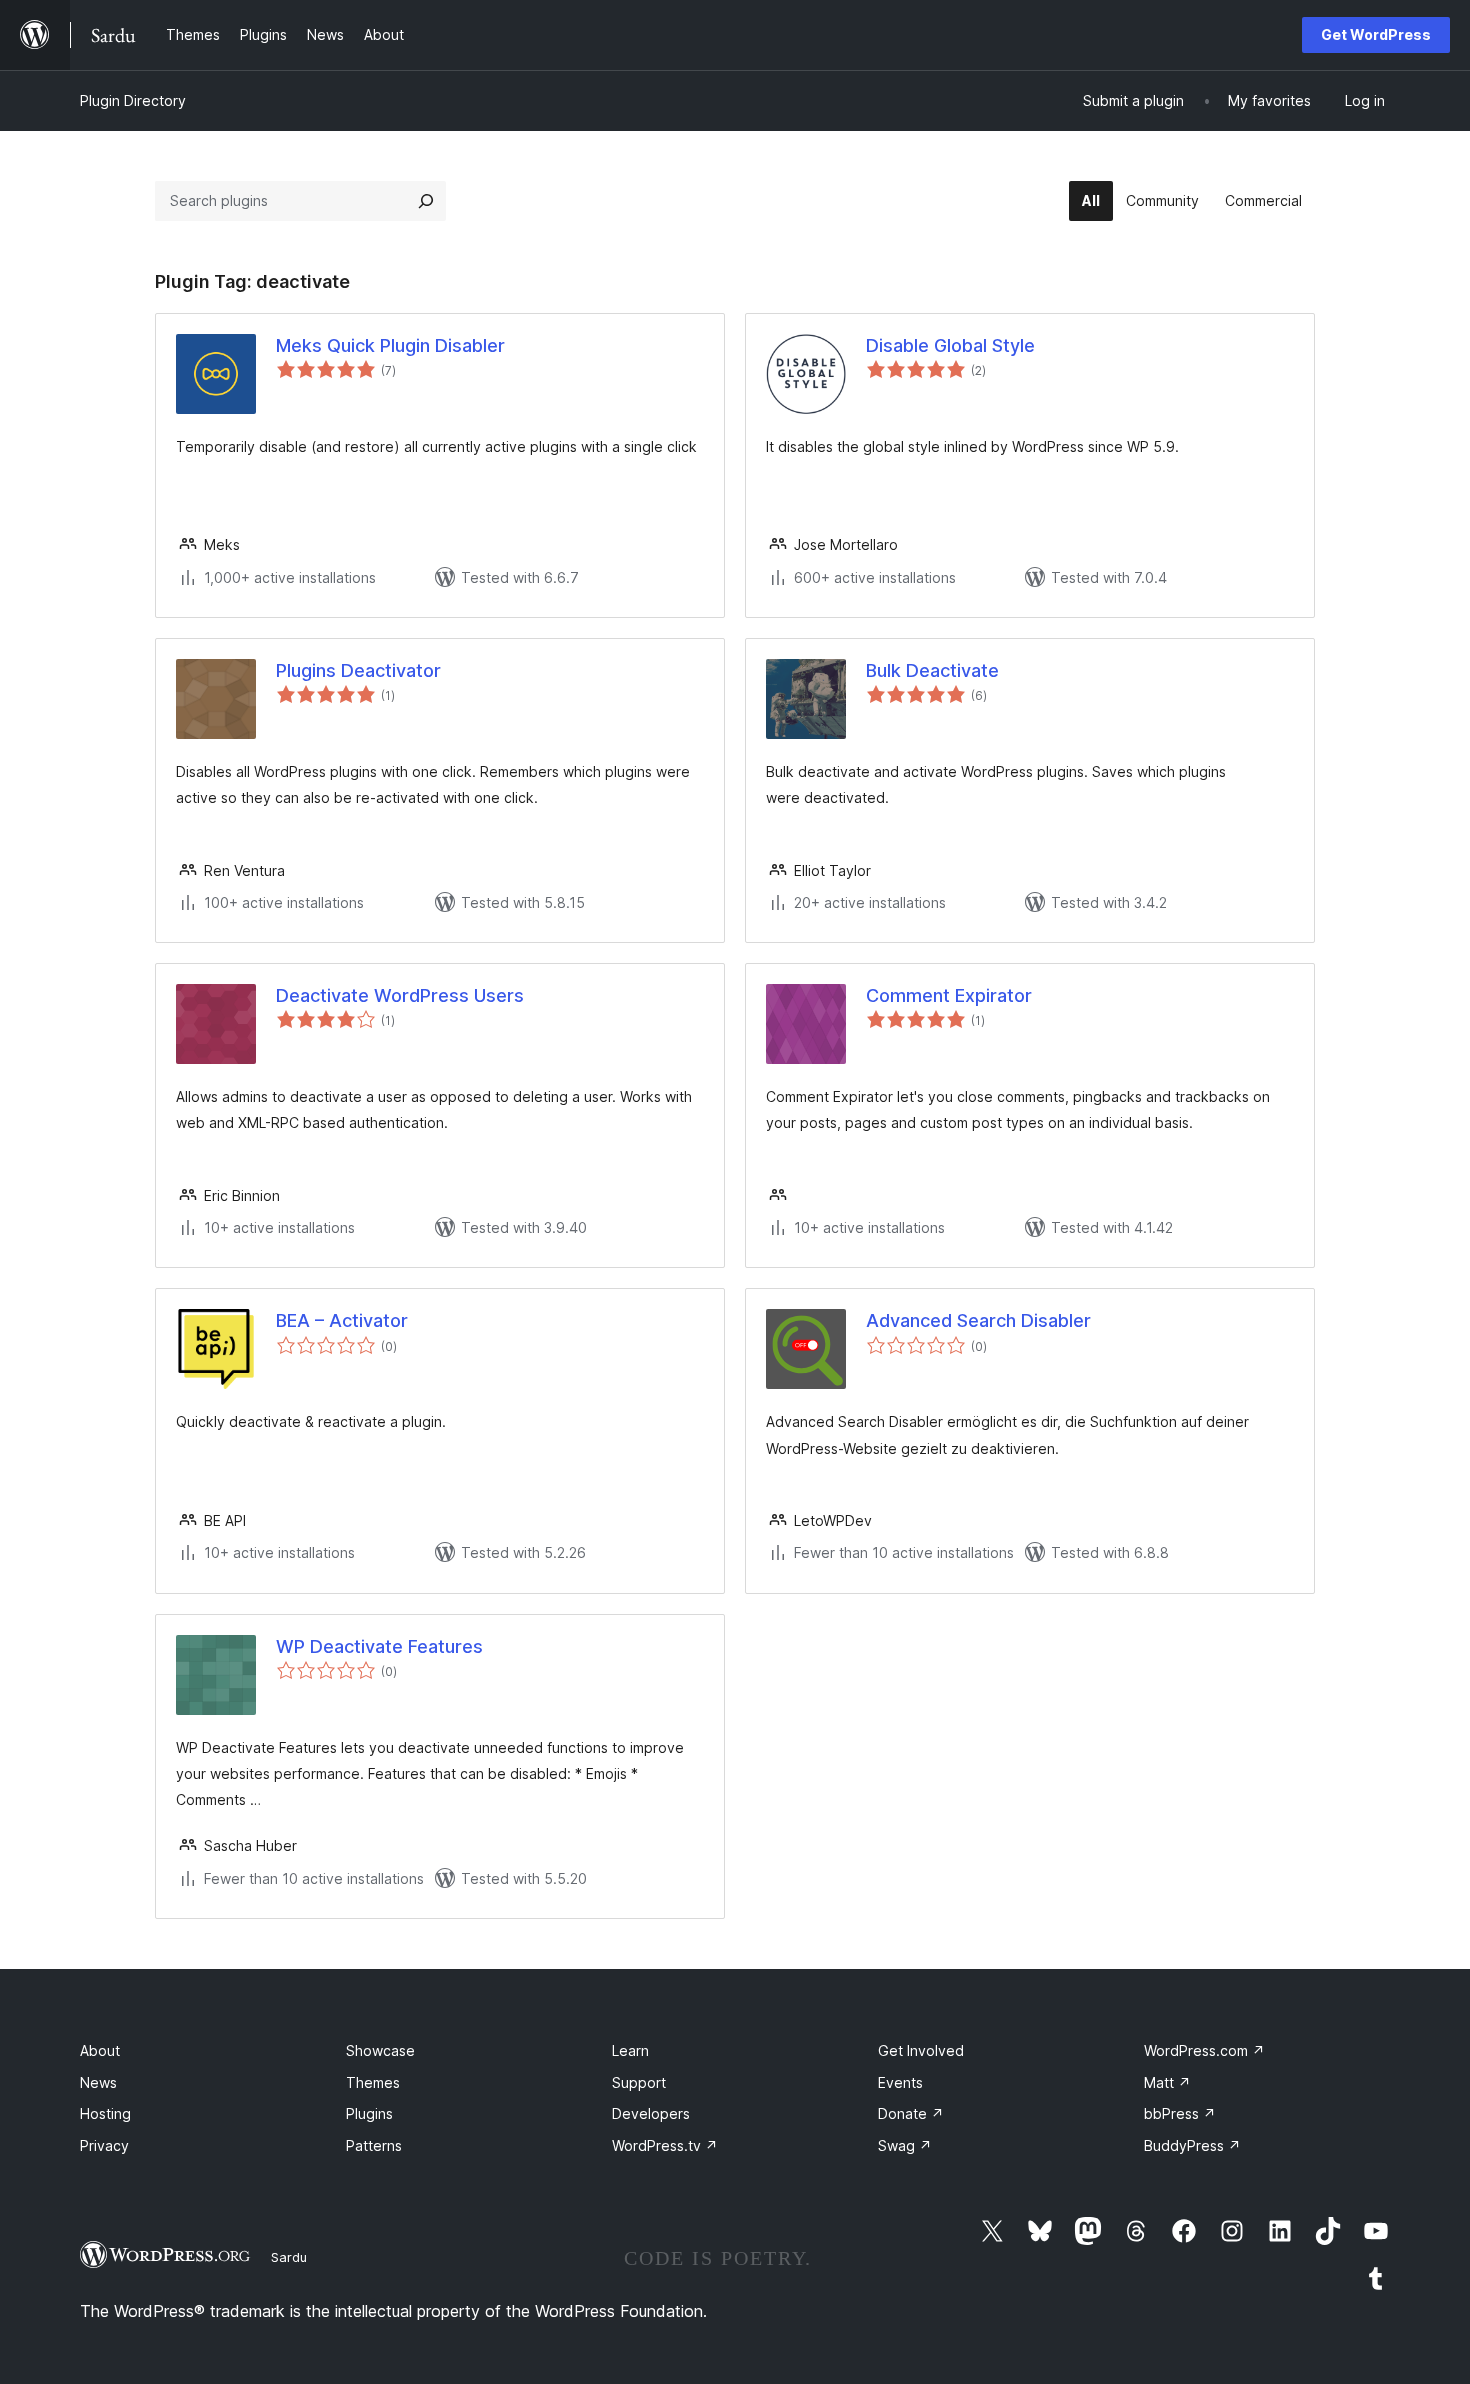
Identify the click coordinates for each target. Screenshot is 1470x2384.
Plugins (369, 2113)
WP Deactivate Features (379, 1646)
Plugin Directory (133, 100)
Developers (651, 2113)
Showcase (380, 2050)
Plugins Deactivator (358, 670)
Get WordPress (1376, 34)
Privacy (104, 2145)
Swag (905, 2145)
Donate (911, 2113)
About (100, 2050)
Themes (373, 2082)
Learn (630, 2050)
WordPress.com (1204, 2050)
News (98, 2082)
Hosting (105, 2113)
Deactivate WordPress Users (400, 995)
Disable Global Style (950, 345)
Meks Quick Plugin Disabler (390, 345)
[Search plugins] (426, 201)
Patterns (374, 2145)
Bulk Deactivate (932, 670)
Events (900, 2082)
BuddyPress (1192, 2145)
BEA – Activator (342, 1320)
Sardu (289, 2257)
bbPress (1180, 2113)
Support (639, 2082)
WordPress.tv (665, 2145)
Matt (1167, 2082)
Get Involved (921, 2050)
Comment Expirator (949, 995)
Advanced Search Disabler (978, 1320)
